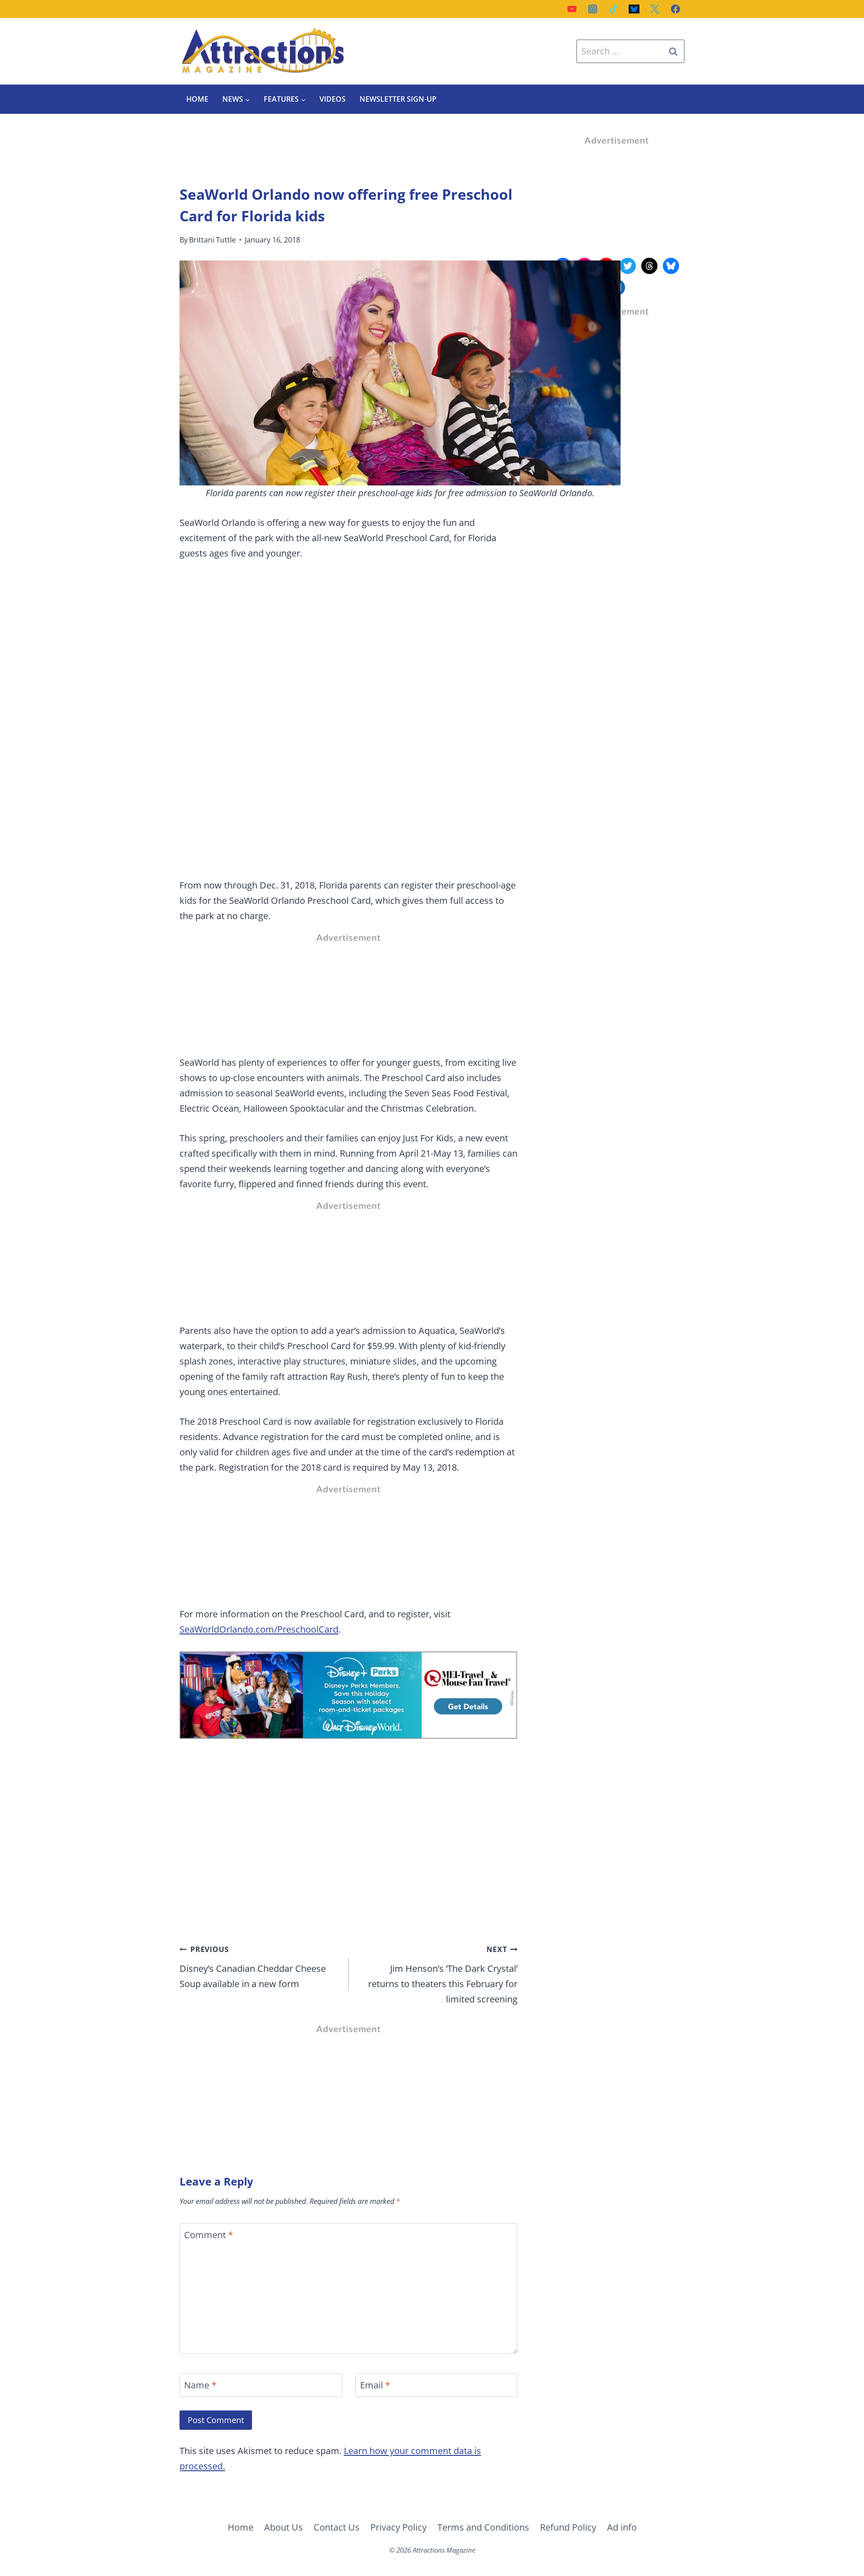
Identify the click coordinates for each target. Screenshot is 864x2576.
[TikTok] (613, 9)
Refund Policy (568, 2527)
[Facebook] (675, 9)
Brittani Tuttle (212, 240)
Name (200, 2385)
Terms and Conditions (483, 2527)
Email (375, 2385)
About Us (283, 2527)
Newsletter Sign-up (398, 99)
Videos (333, 99)
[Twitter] (655, 9)
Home (197, 99)
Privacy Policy (398, 2527)
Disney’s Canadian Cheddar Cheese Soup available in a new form (253, 1967)
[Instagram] (593, 9)
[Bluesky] (634, 9)
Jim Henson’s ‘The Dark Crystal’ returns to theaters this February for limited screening (443, 1975)
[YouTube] (572, 9)
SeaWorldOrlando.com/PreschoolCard (259, 1629)
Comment (209, 2235)
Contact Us (337, 2527)
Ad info (622, 2527)
